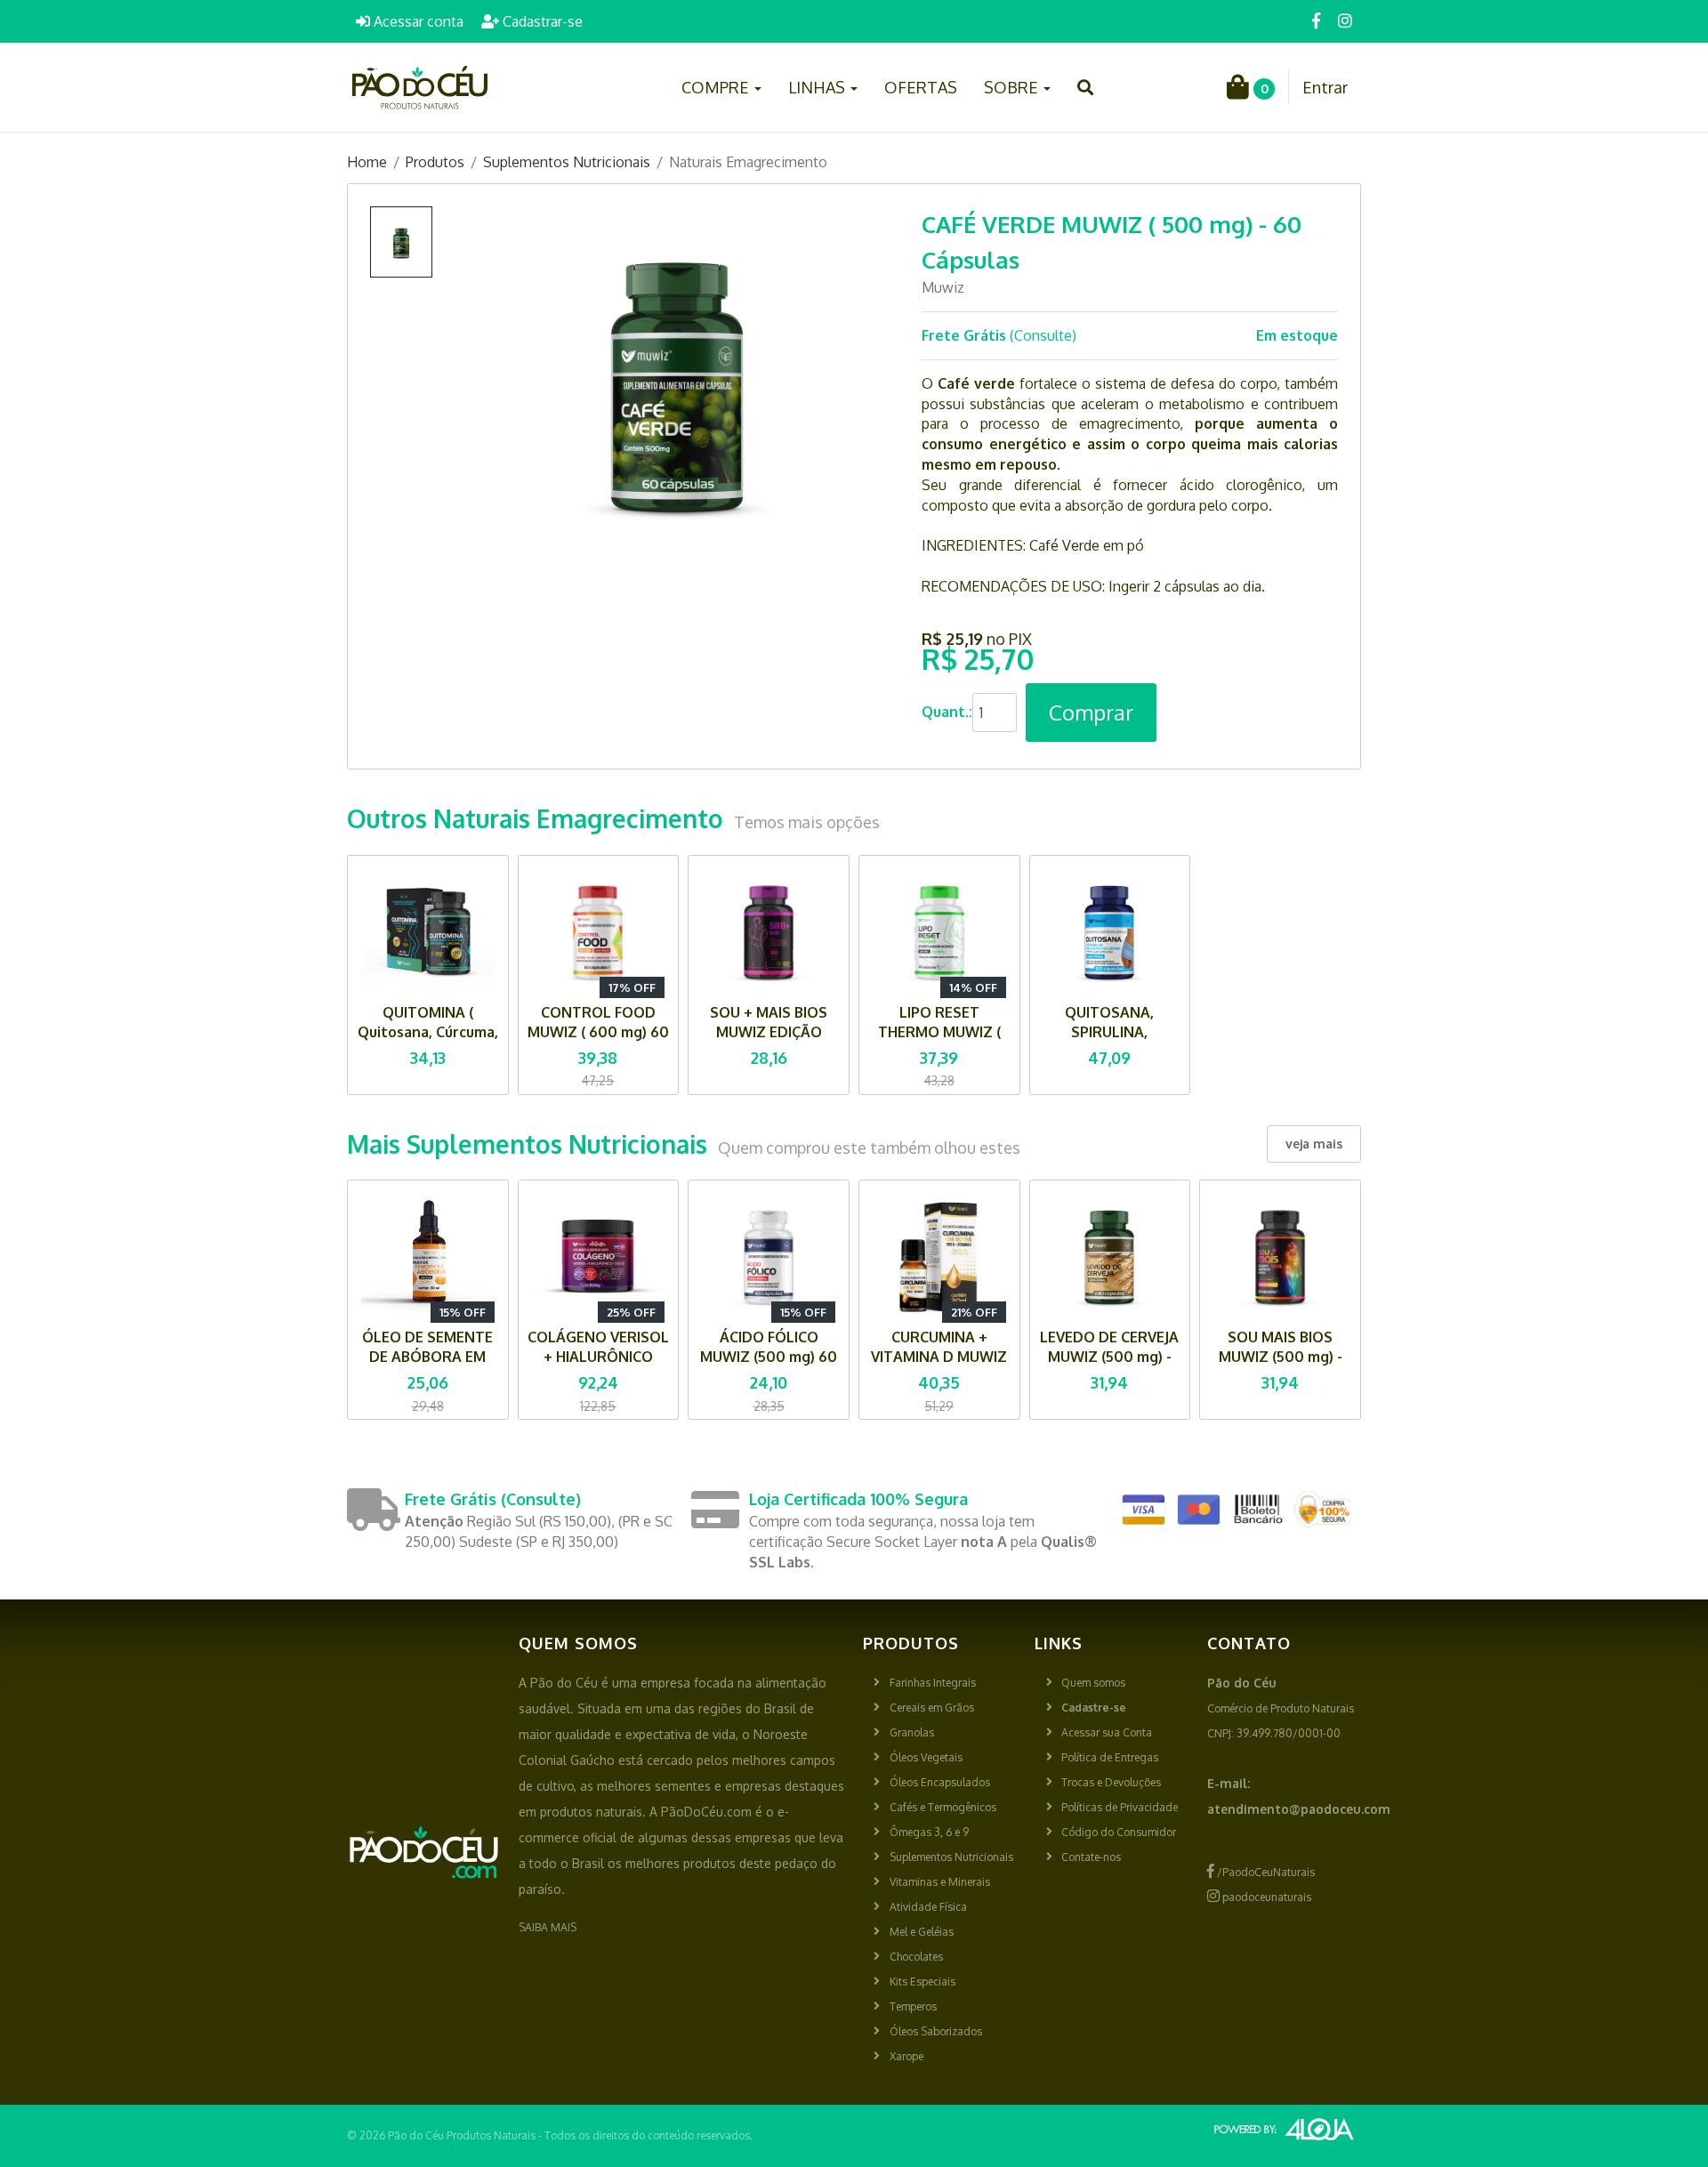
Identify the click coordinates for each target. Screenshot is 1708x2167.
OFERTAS (921, 87)
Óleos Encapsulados (940, 1782)
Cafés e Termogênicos (943, 1807)
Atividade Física (928, 1907)
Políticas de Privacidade (1120, 1807)
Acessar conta (417, 21)
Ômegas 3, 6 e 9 (929, 1832)
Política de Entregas (1110, 1757)
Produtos (435, 162)
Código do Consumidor (1119, 1832)
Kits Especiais (922, 1982)
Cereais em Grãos (932, 1708)
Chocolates (916, 1957)
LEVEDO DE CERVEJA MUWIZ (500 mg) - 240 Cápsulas (1109, 1357)
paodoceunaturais (1265, 1897)
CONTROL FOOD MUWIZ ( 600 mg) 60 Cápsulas (598, 1032)
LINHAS (818, 87)
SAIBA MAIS (548, 1927)
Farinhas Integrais (933, 1683)
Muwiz (943, 287)
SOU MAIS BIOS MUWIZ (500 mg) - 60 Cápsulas (1281, 1357)
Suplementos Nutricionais (567, 162)
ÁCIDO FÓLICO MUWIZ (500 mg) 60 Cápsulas (769, 1357)
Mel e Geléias (922, 1932)
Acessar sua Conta (1107, 1732)
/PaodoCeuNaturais (1265, 1872)
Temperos (913, 2006)
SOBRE (1013, 87)
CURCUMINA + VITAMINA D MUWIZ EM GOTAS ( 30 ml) (939, 1357)
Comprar (1091, 712)
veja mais (1314, 1144)
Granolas (912, 1732)
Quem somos (1093, 1683)
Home (367, 162)
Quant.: (947, 712)
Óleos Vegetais (926, 1757)
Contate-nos (1091, 1857)
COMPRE (717, 87)
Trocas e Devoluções (1111, 1782)
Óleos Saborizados (936, 2031)
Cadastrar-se (541, 21)
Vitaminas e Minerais (940, 1882)
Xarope (906, 2056)
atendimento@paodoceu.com (1299, 1809)
